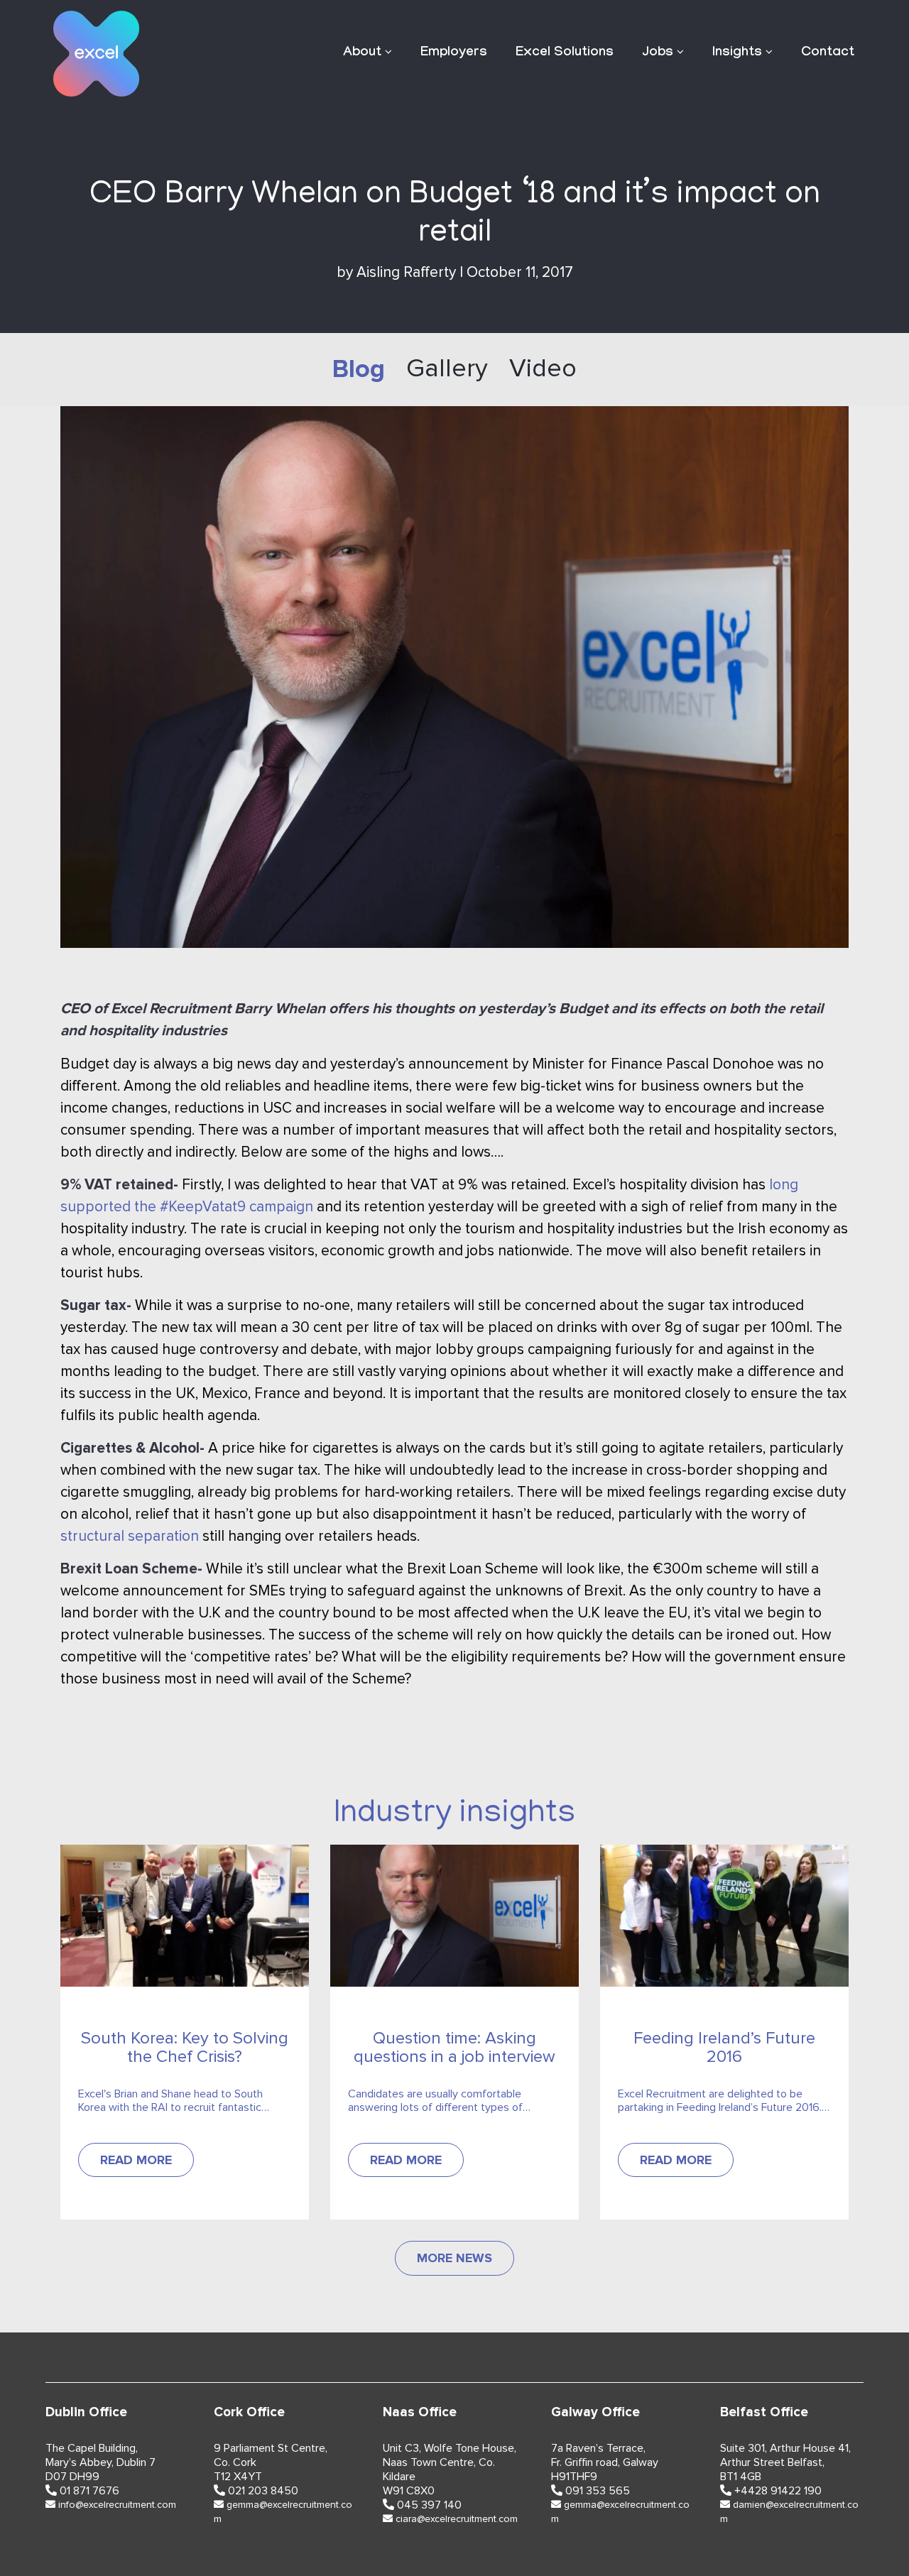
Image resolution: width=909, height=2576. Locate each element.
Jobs (658, 53)
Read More (136, 2160)
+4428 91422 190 (778, 2491)
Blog (359, 369)
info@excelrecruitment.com (117, 2505)
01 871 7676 (89, 2491)
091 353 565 (598, 2491)
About (362, 53)
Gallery (447, 369)
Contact (828, 53)
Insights (737, 53)
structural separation (130, 1536)
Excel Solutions (565, 53)
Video (543, 369)
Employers (454, 53)
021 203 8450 (263, 2491)
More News (454, 2258)
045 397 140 (429, 2505)
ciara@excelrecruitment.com (457, 2519)
